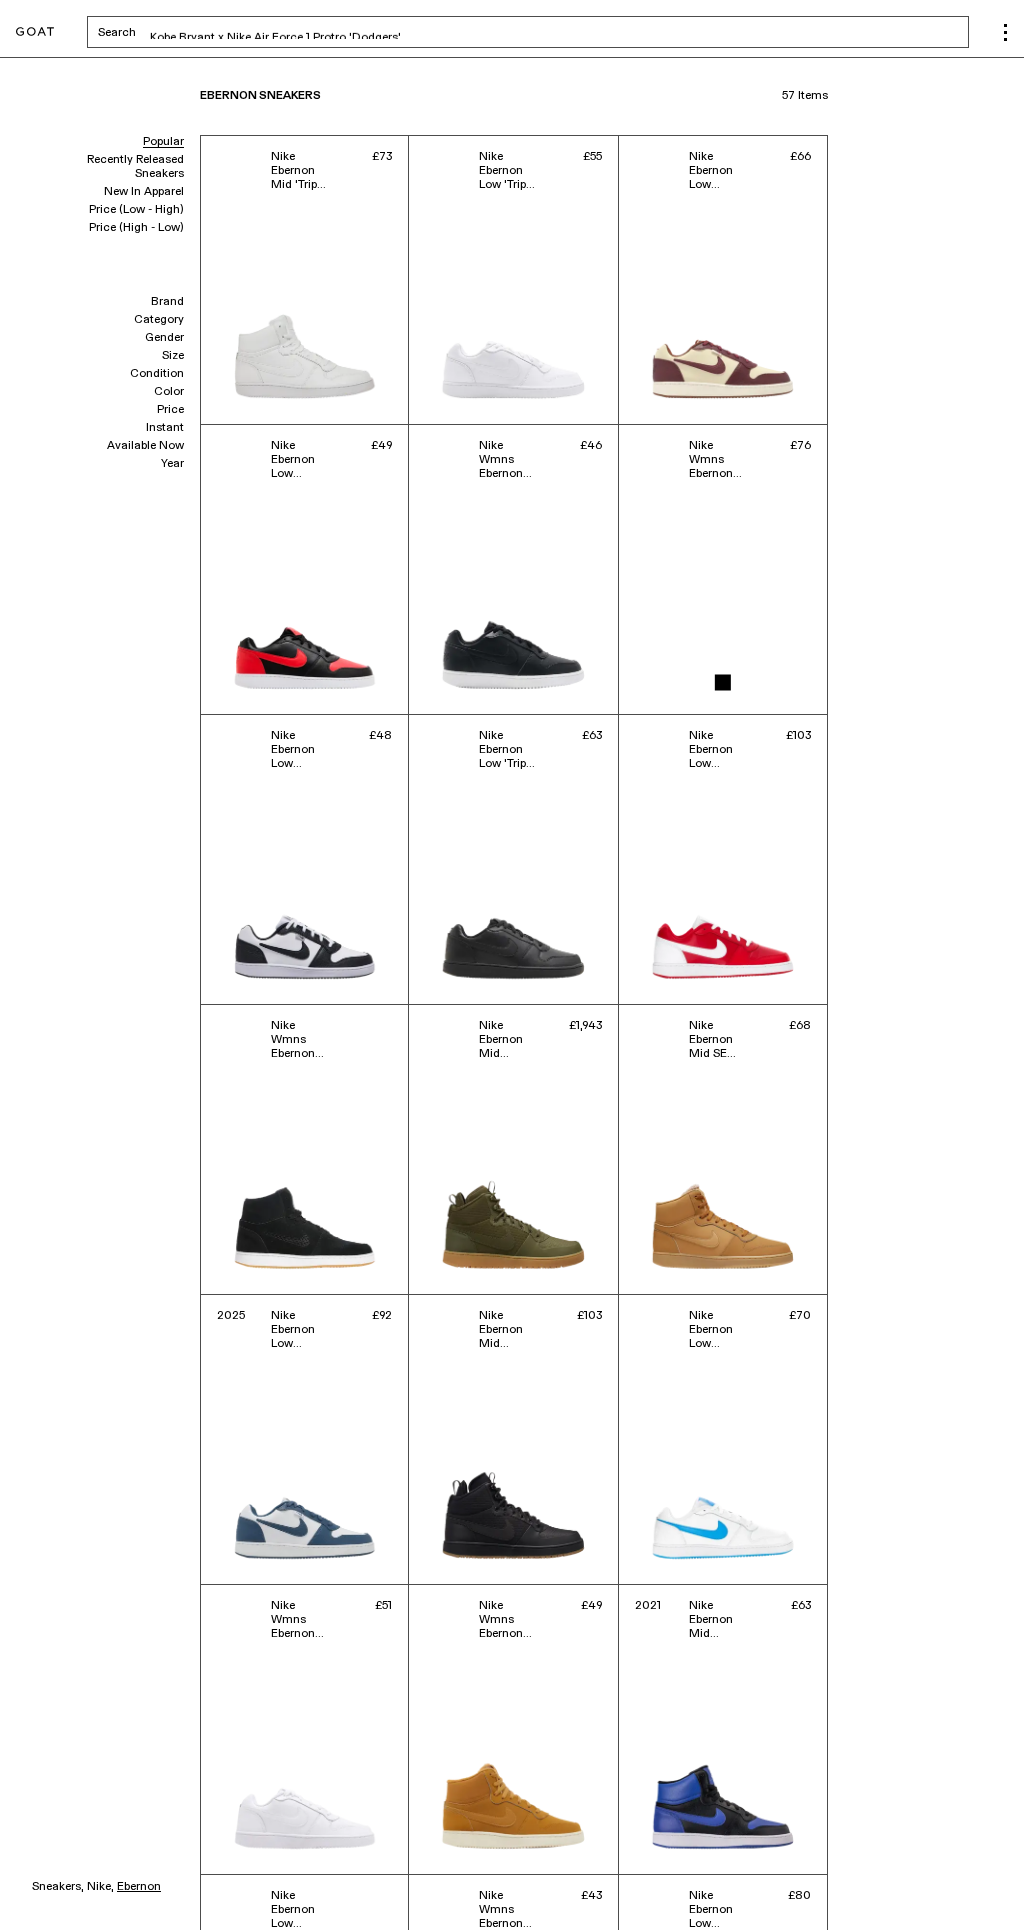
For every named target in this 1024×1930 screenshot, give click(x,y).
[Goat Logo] (35, 32)
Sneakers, (58, 1887)
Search (273, 32)
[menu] (1005, 32)
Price (170, 410)
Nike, (100, 1887)
